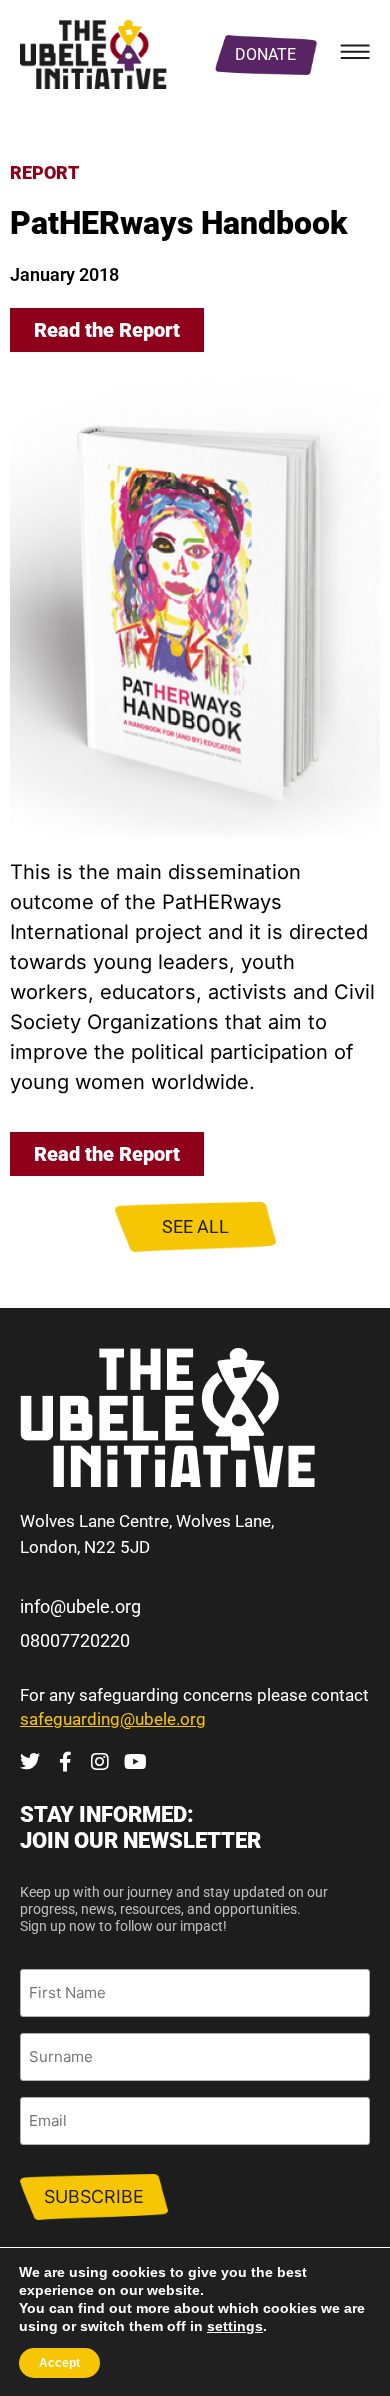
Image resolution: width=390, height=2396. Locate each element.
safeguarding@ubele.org (113, 1719)
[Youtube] (135, 1762)
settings (235, 2326)
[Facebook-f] (65, 1762)
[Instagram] (100, 1762)
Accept (59, 2363)
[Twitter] (30, 1762)
